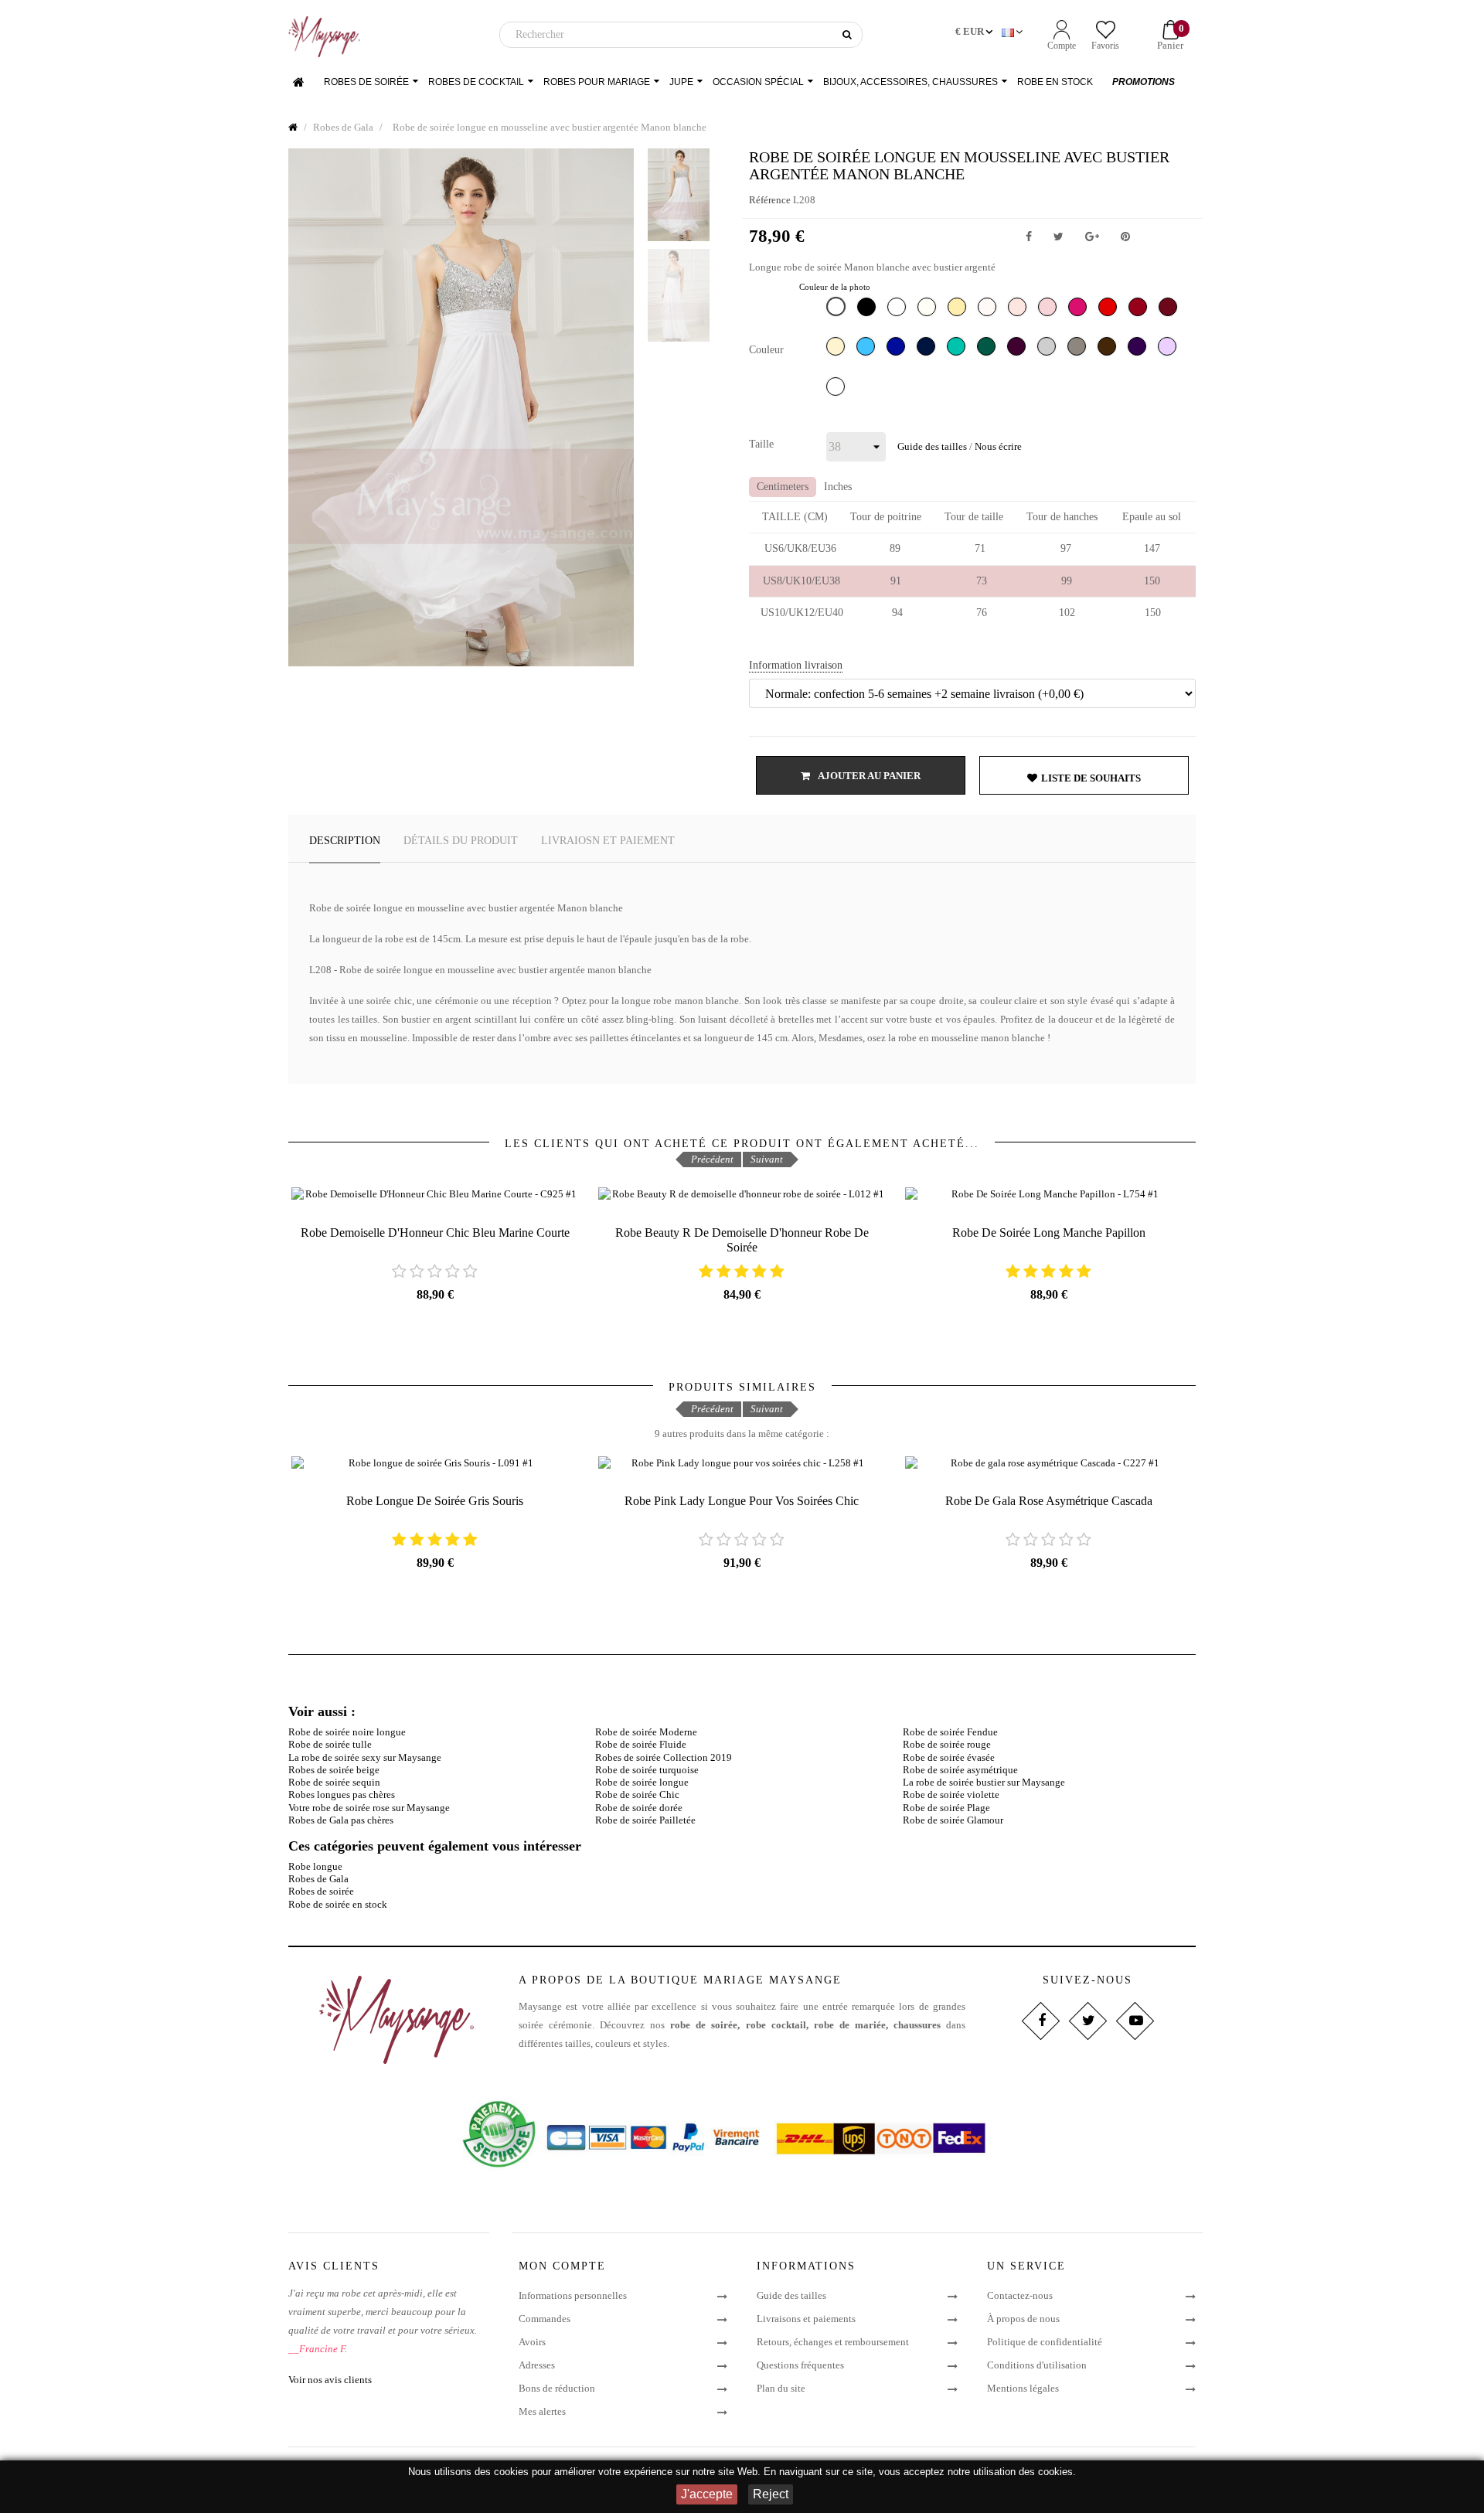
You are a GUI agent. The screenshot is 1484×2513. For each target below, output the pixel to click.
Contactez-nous (1020, 2295)
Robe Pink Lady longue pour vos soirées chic (742, 1501)
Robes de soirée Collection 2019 (664, 1757)
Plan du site (781, 2388)
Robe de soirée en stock (338, 1904)
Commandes (545, 2319)
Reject (771, 2494)
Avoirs (532, 2342)
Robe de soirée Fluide (641, 1744)
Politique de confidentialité (1045, 2342)
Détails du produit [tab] (461, 841)
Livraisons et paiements (806, 2319)
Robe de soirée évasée (949, 1757)
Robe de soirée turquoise (647, 1770)
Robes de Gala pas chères (341, 1820)
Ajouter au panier (868, 776)
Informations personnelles (573, 2295)
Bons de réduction (557, 2388)
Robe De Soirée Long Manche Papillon (1049, 1233)
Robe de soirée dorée (639, 1808)
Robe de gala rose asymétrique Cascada (1049, 1501)
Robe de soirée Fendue (950, 1732)
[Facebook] (1040, 2021)
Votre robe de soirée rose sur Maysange (369, 1808)
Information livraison (796, 665)
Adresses (537, 2365)
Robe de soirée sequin (334, 1782)
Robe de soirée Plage (946, 1808)
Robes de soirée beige (334, 1770)
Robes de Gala (318, 1879)
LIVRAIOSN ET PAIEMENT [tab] (608, 841)
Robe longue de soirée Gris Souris (435, 1501)
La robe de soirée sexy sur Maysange (365, 1757)
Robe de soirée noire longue (347, 1732)
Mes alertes (542, 2411)
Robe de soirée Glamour (953, 1820)
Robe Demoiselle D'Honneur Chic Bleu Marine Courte (435, 1233)
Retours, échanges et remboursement (833, 2342)
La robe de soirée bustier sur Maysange (984, 1782)
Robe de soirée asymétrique (960, 1770)
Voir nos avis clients (330, 2380)
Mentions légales (1023, 2388)
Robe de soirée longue (642, 1782)
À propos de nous (1023, 2319)
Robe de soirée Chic (637, 1795)
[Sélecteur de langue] (1014, 32)
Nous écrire (998, 446)
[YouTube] (1134, 2021)
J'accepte (707, 2494)
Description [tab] (345, 841)
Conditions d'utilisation (1037, 2365)
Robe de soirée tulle (330, 1744)
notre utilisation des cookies (1010, 2472)
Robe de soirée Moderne (646, 1732)
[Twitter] (1087, 2021)
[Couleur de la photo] (838, 310)
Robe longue (315, 1866)
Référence (770, 200)
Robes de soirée (321, 1891)
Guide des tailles (932, 446)
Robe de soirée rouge (947, 1744)
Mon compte (562, 2266)
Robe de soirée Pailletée (645, 1820)
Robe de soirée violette (951, 1795)
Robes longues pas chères (342, 1795)
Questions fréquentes (800, 2365)
